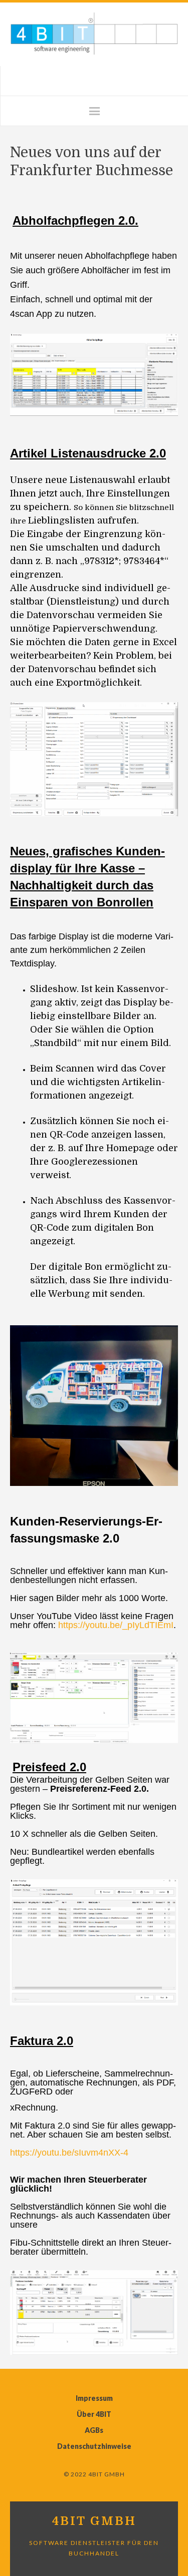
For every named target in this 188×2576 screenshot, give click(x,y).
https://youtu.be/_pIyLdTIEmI (116, 1625)
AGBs (94, 2430)
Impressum (94, 2398)
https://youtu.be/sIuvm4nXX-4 (69, 2153)
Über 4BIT (94, 2414)
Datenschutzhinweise (94, 2446)
